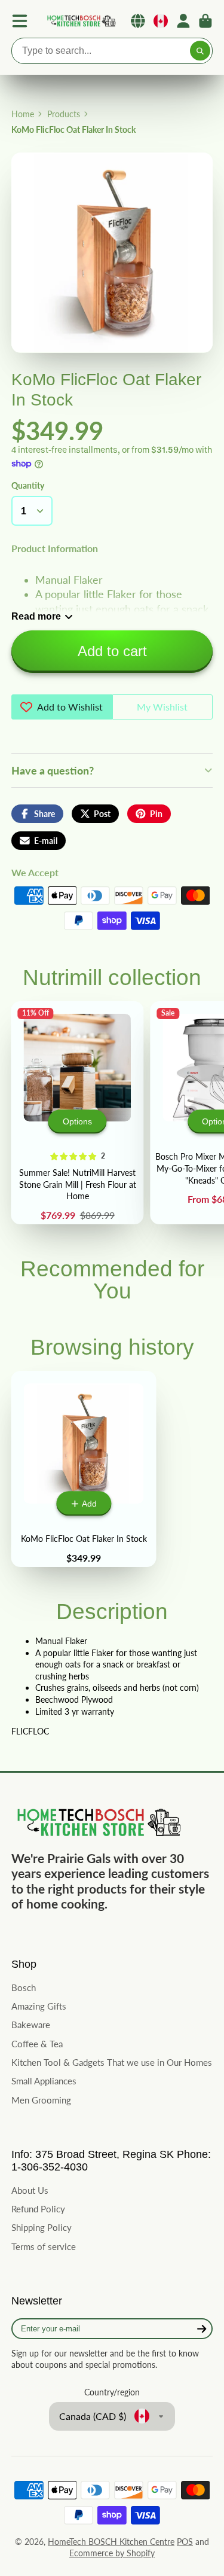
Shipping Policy (42, 2227)
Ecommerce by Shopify (112, 2553)
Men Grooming (41, 2100)
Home (23, 114)
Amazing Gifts (39, 2006)
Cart (205, 21)
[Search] (200, 51)
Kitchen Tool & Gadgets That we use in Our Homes (112, 2062)
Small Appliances (44, 2081)
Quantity (28, 485)
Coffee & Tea (37, 2044)
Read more (36, 616)
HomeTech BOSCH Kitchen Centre (111, 2542)
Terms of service (44, 2246)
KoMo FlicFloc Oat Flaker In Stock (84, 1469)
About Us (30, 2190)
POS (185, 2542)
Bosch (24, 1987)
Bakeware (31, 2025)
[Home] (81, 21)
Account (183, 21)
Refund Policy (38, 2209)
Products (64, 114)
